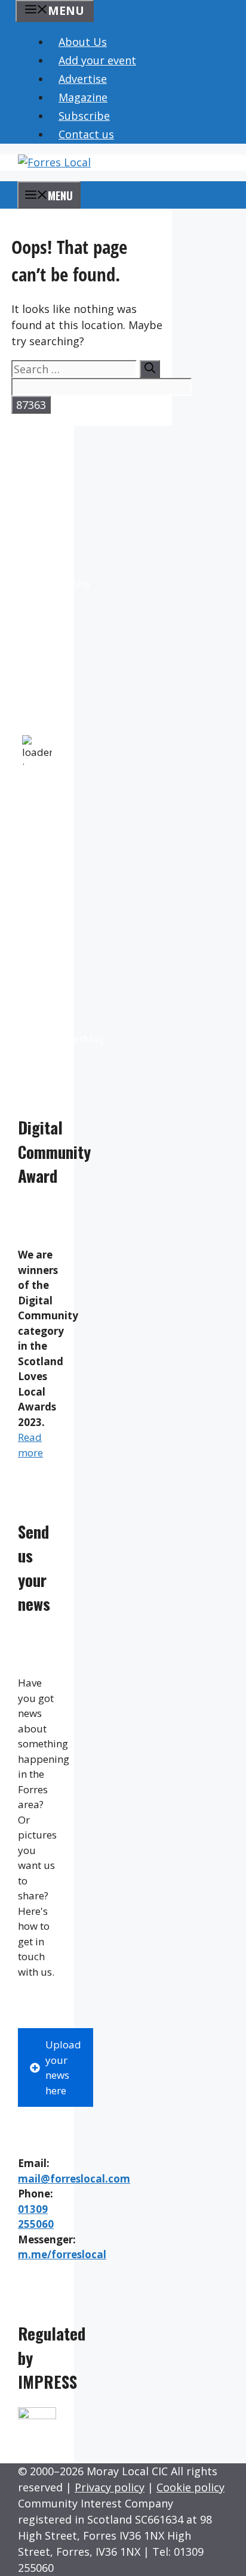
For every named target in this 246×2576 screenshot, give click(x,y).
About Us (83, 42)
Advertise (83, 79)
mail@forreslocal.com (74, 2179)
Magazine (83, 97)
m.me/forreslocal (62, 2254)
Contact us (86, 134)
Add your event (97, 60)
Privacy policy (110, 2487)
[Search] (150, 369)
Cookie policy (190, 2487)
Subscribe (84, 116)
